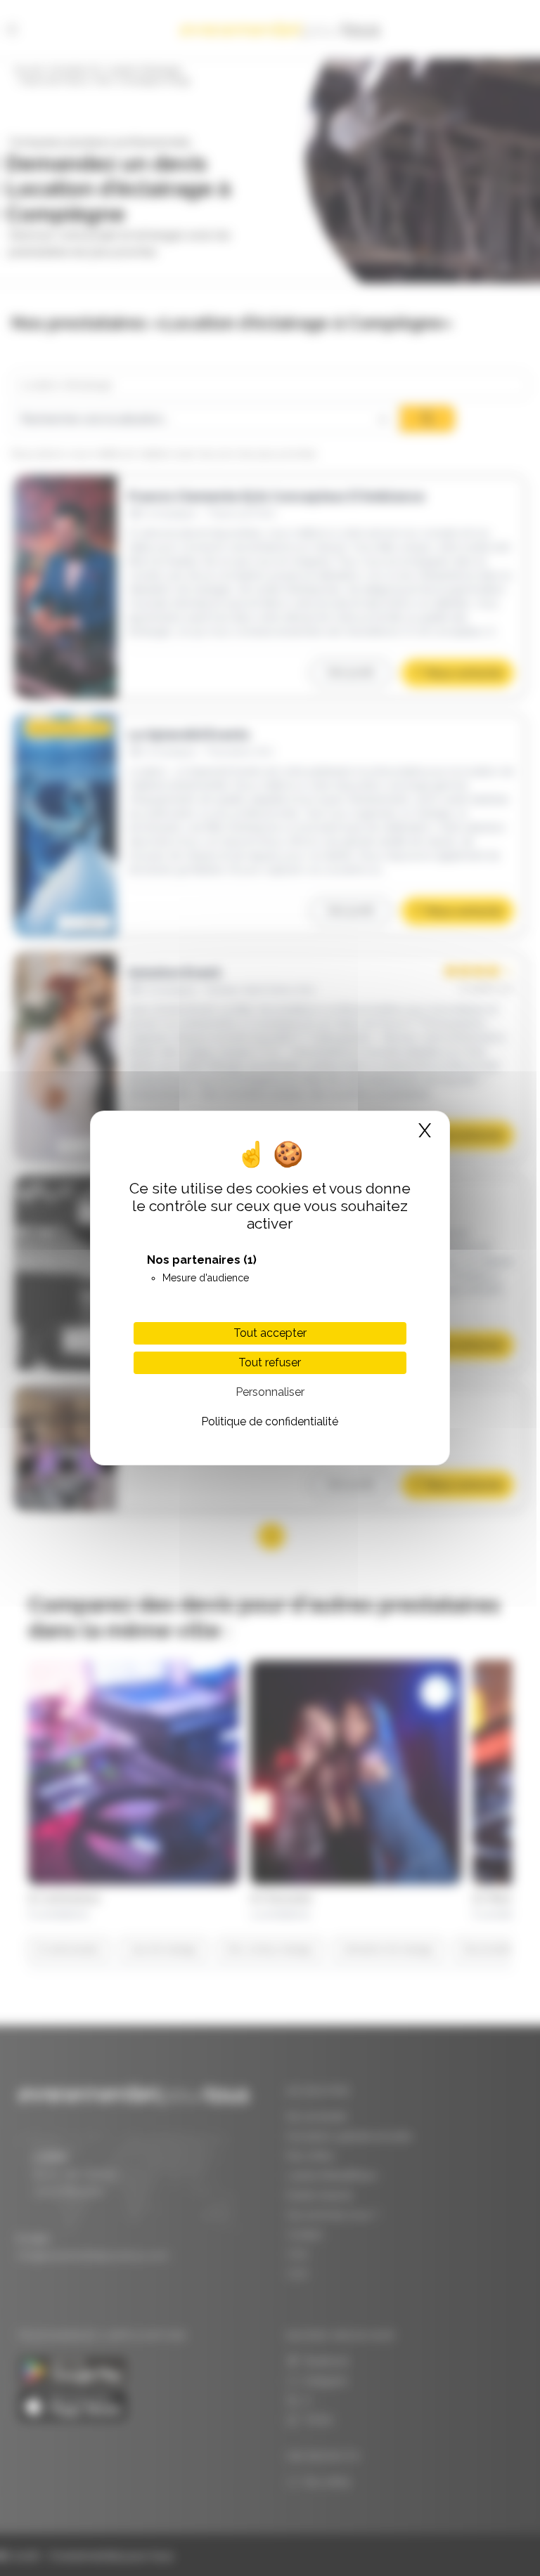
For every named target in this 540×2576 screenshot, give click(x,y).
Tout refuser (270, 1362)
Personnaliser (270, 1392)
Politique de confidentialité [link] (270, 1421)
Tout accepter (270, 1333)
